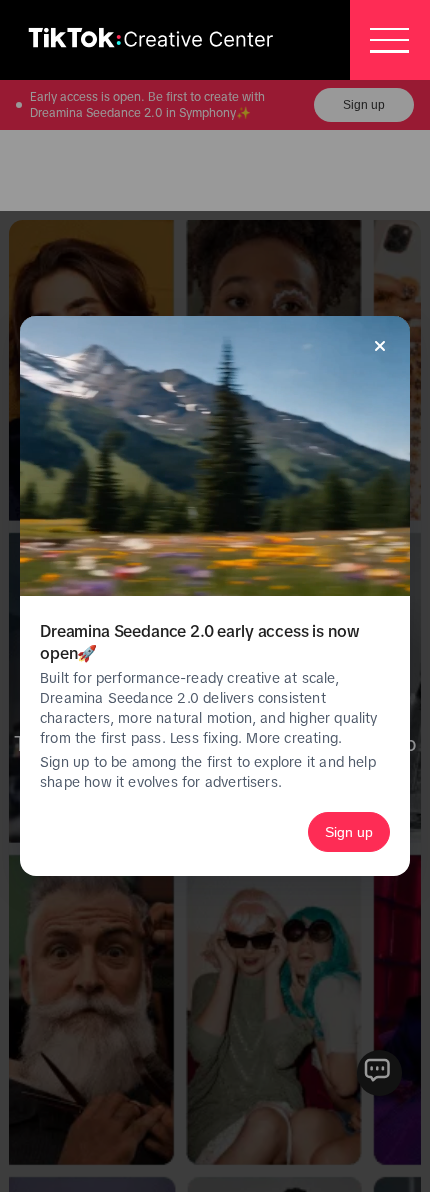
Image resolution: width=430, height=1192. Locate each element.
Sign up (349, 832)
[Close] (380, 346)
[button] (390, 40)
